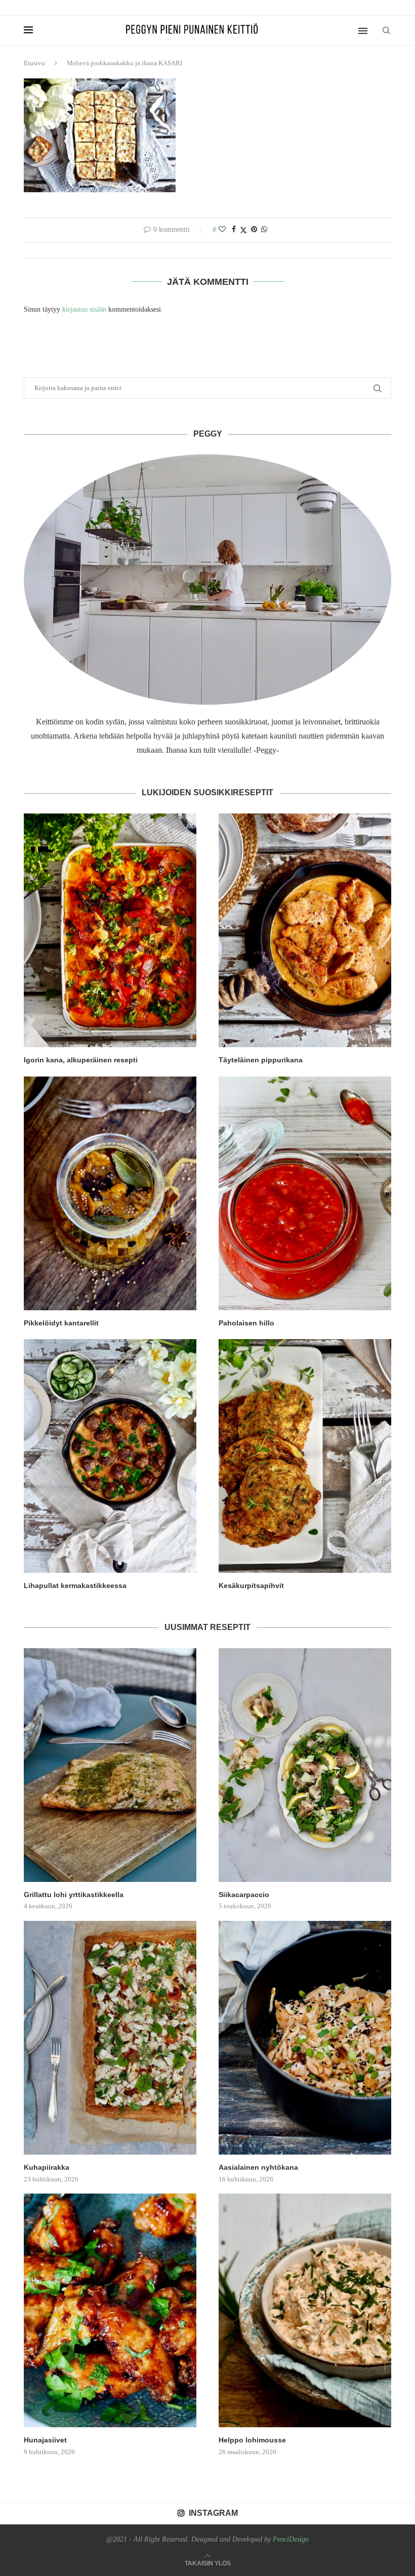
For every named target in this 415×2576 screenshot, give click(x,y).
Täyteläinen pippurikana (261, 1060)
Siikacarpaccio (244, 1895)
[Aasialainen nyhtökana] (305, 2038)
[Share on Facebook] (234, 230)
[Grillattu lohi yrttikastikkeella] (110, 1765)
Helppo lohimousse (252, 2440)
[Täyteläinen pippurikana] (305, 930)
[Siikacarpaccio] (305, 1765)
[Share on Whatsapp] (264, 230)
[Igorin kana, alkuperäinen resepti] (110, 930)
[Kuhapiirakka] (110, 2038)
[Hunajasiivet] (110, 2310)
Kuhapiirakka (47, 2167)
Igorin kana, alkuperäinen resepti (81, 1060)
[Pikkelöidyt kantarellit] (110, 1193)
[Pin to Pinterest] (254, 230)
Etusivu (34, 63)
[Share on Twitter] (243, 230)
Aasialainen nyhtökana (258, 2167)
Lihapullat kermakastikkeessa (75, 1585)
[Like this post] (222, 230)
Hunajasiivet (45, 2440)
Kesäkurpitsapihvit (251, 1585)
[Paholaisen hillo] (305, 1193)
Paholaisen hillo (246, 1323)
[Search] (386, 30)
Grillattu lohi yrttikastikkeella (74, 1895)
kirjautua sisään (84, 309)
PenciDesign (291, 2539)
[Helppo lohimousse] (305, 2310)
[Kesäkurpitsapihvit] (305, 1456)
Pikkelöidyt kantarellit (61, 1323)
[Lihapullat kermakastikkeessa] (110, 1456)
